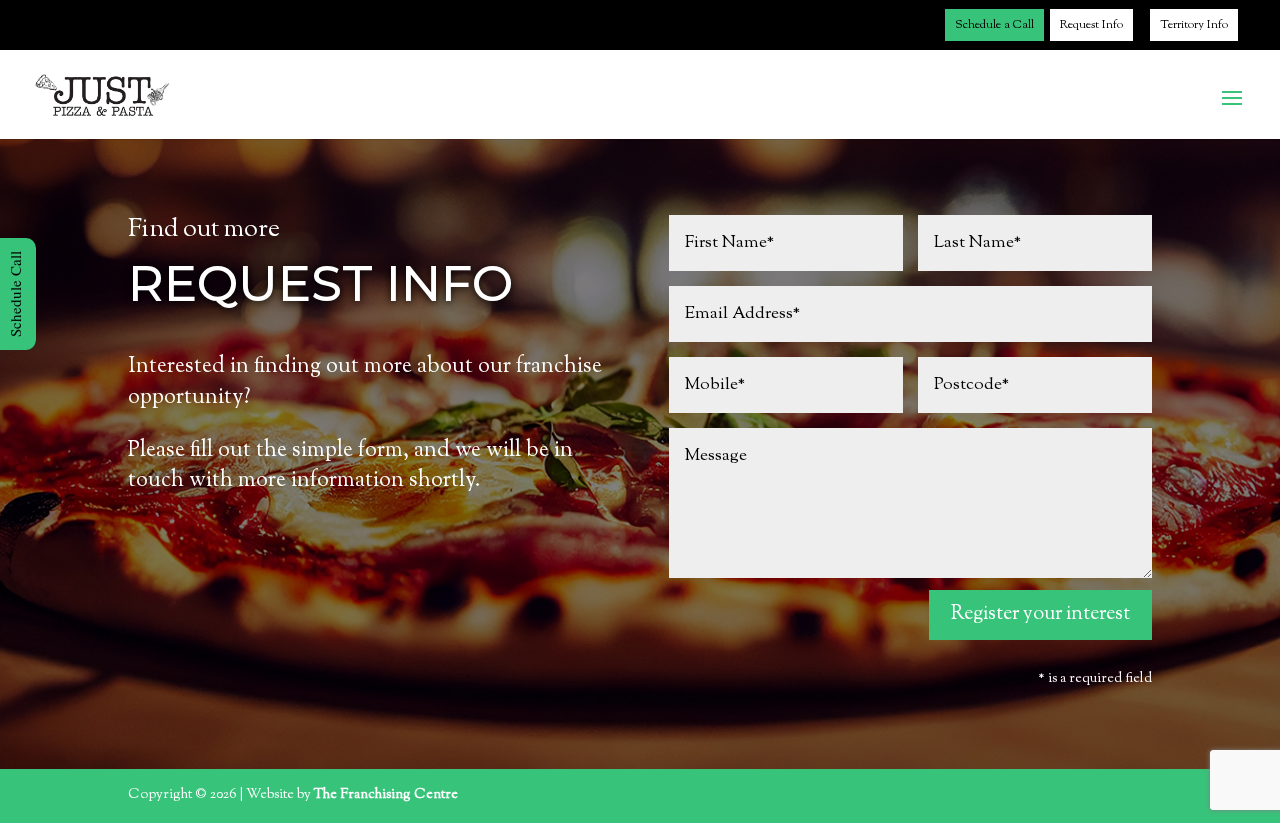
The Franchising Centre (386, 795)
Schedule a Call (994, 25)
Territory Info (1194, 25)
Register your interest (1040, 614)
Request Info (1091, 25)
